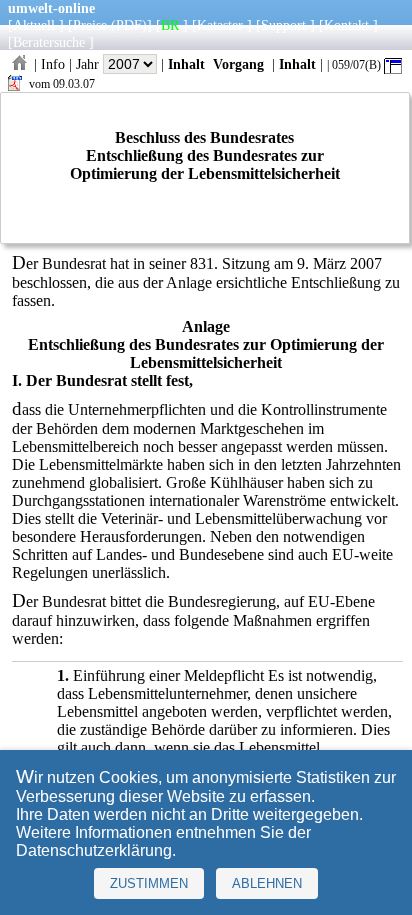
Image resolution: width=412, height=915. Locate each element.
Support (283, 25)
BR (170, 25)
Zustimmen (149, 883)
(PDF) (129, 25)
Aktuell (34, 25)
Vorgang (238, 64)
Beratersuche (49, 42)
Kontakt (346, 25)
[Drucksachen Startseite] (19, 64)
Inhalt (186, 64)
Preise (90, 25)
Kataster (220, 25)
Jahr (89, 64)
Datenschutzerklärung (94, 850)
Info (53, 64)
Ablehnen (267, 883)
